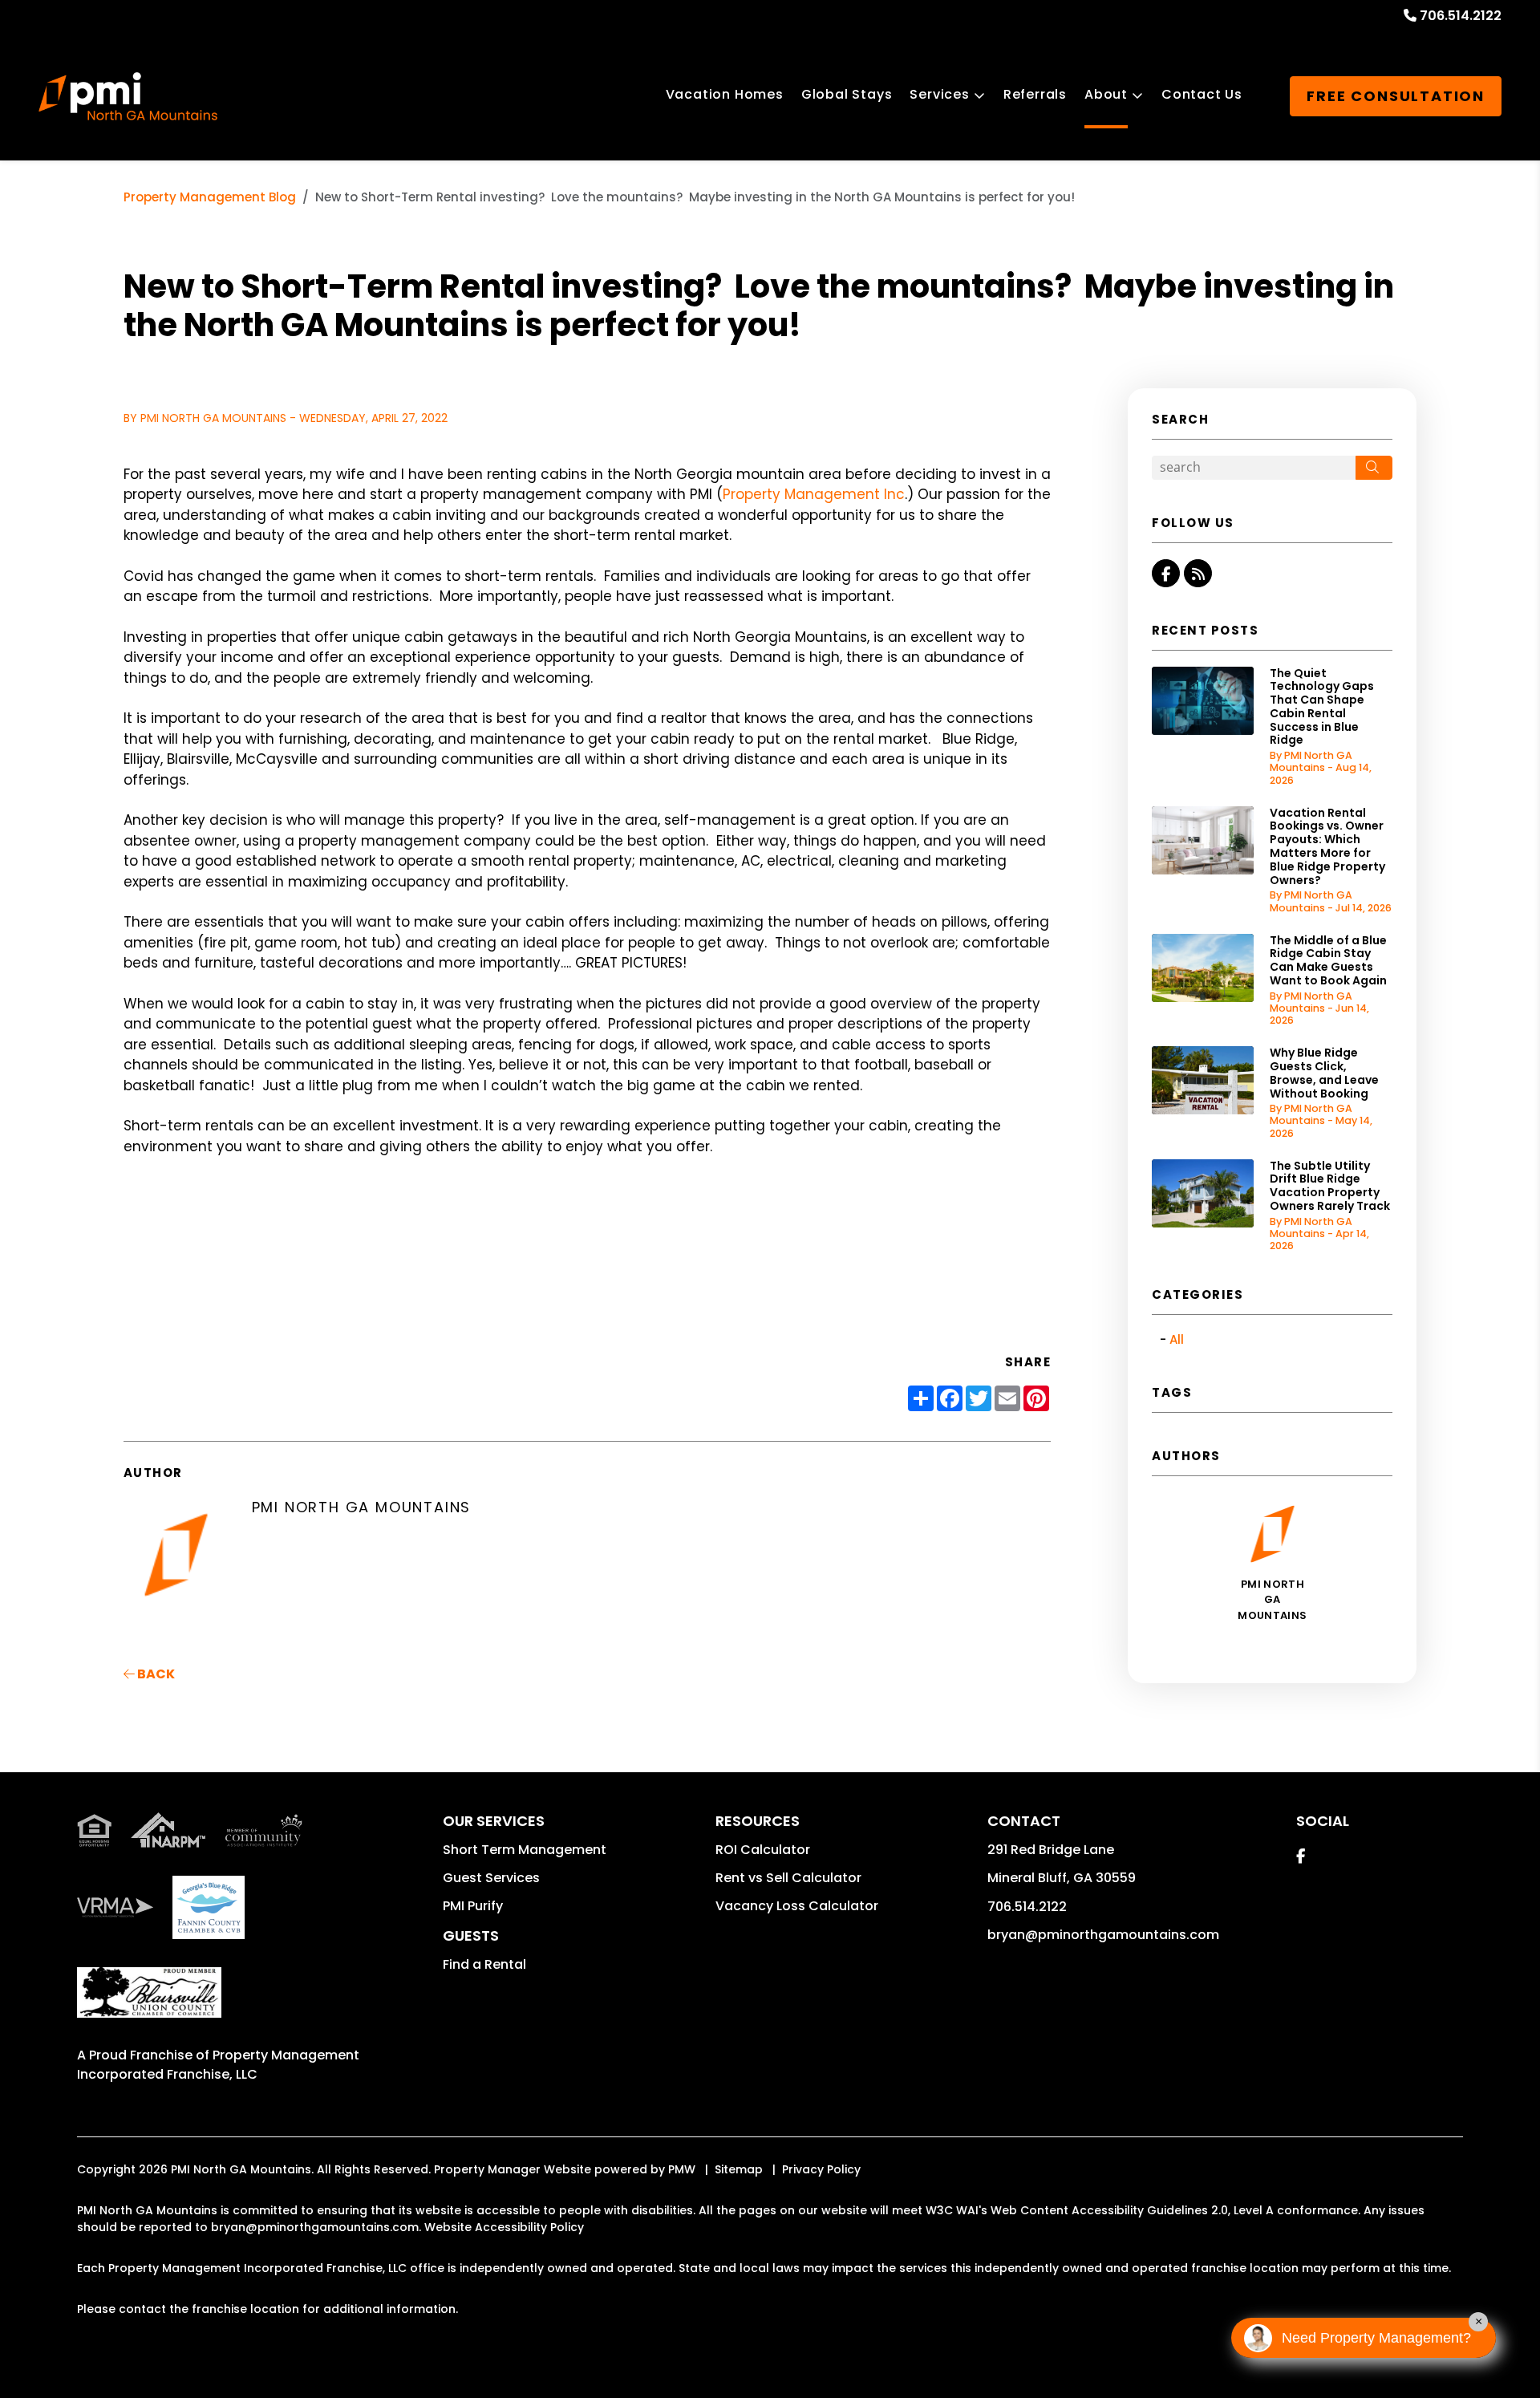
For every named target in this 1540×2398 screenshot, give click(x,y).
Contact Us (1202, 94)
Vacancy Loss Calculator (797, 1906)
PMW (682, 2169)
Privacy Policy (821, 2169)
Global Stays (847, 94)
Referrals (1035, 94)
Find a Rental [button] (484, 1964)
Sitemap (739, 2169)
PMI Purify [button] (473, 1906)
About (1106, 94)
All (1177, 1339)
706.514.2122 (1461, 16)
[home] (128, 96)
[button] (1166, 573)
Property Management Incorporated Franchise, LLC (218, 2065)
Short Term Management (525, 1850)
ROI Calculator (763, 1850)
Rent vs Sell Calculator (788, 1878)
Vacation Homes (725, 94)
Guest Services (491, 1878)
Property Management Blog (210, 197)
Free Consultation (1396, 96)
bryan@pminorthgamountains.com (1103, 1935)
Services (939, 94)
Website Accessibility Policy (504, 2227)
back (155, 1674)
